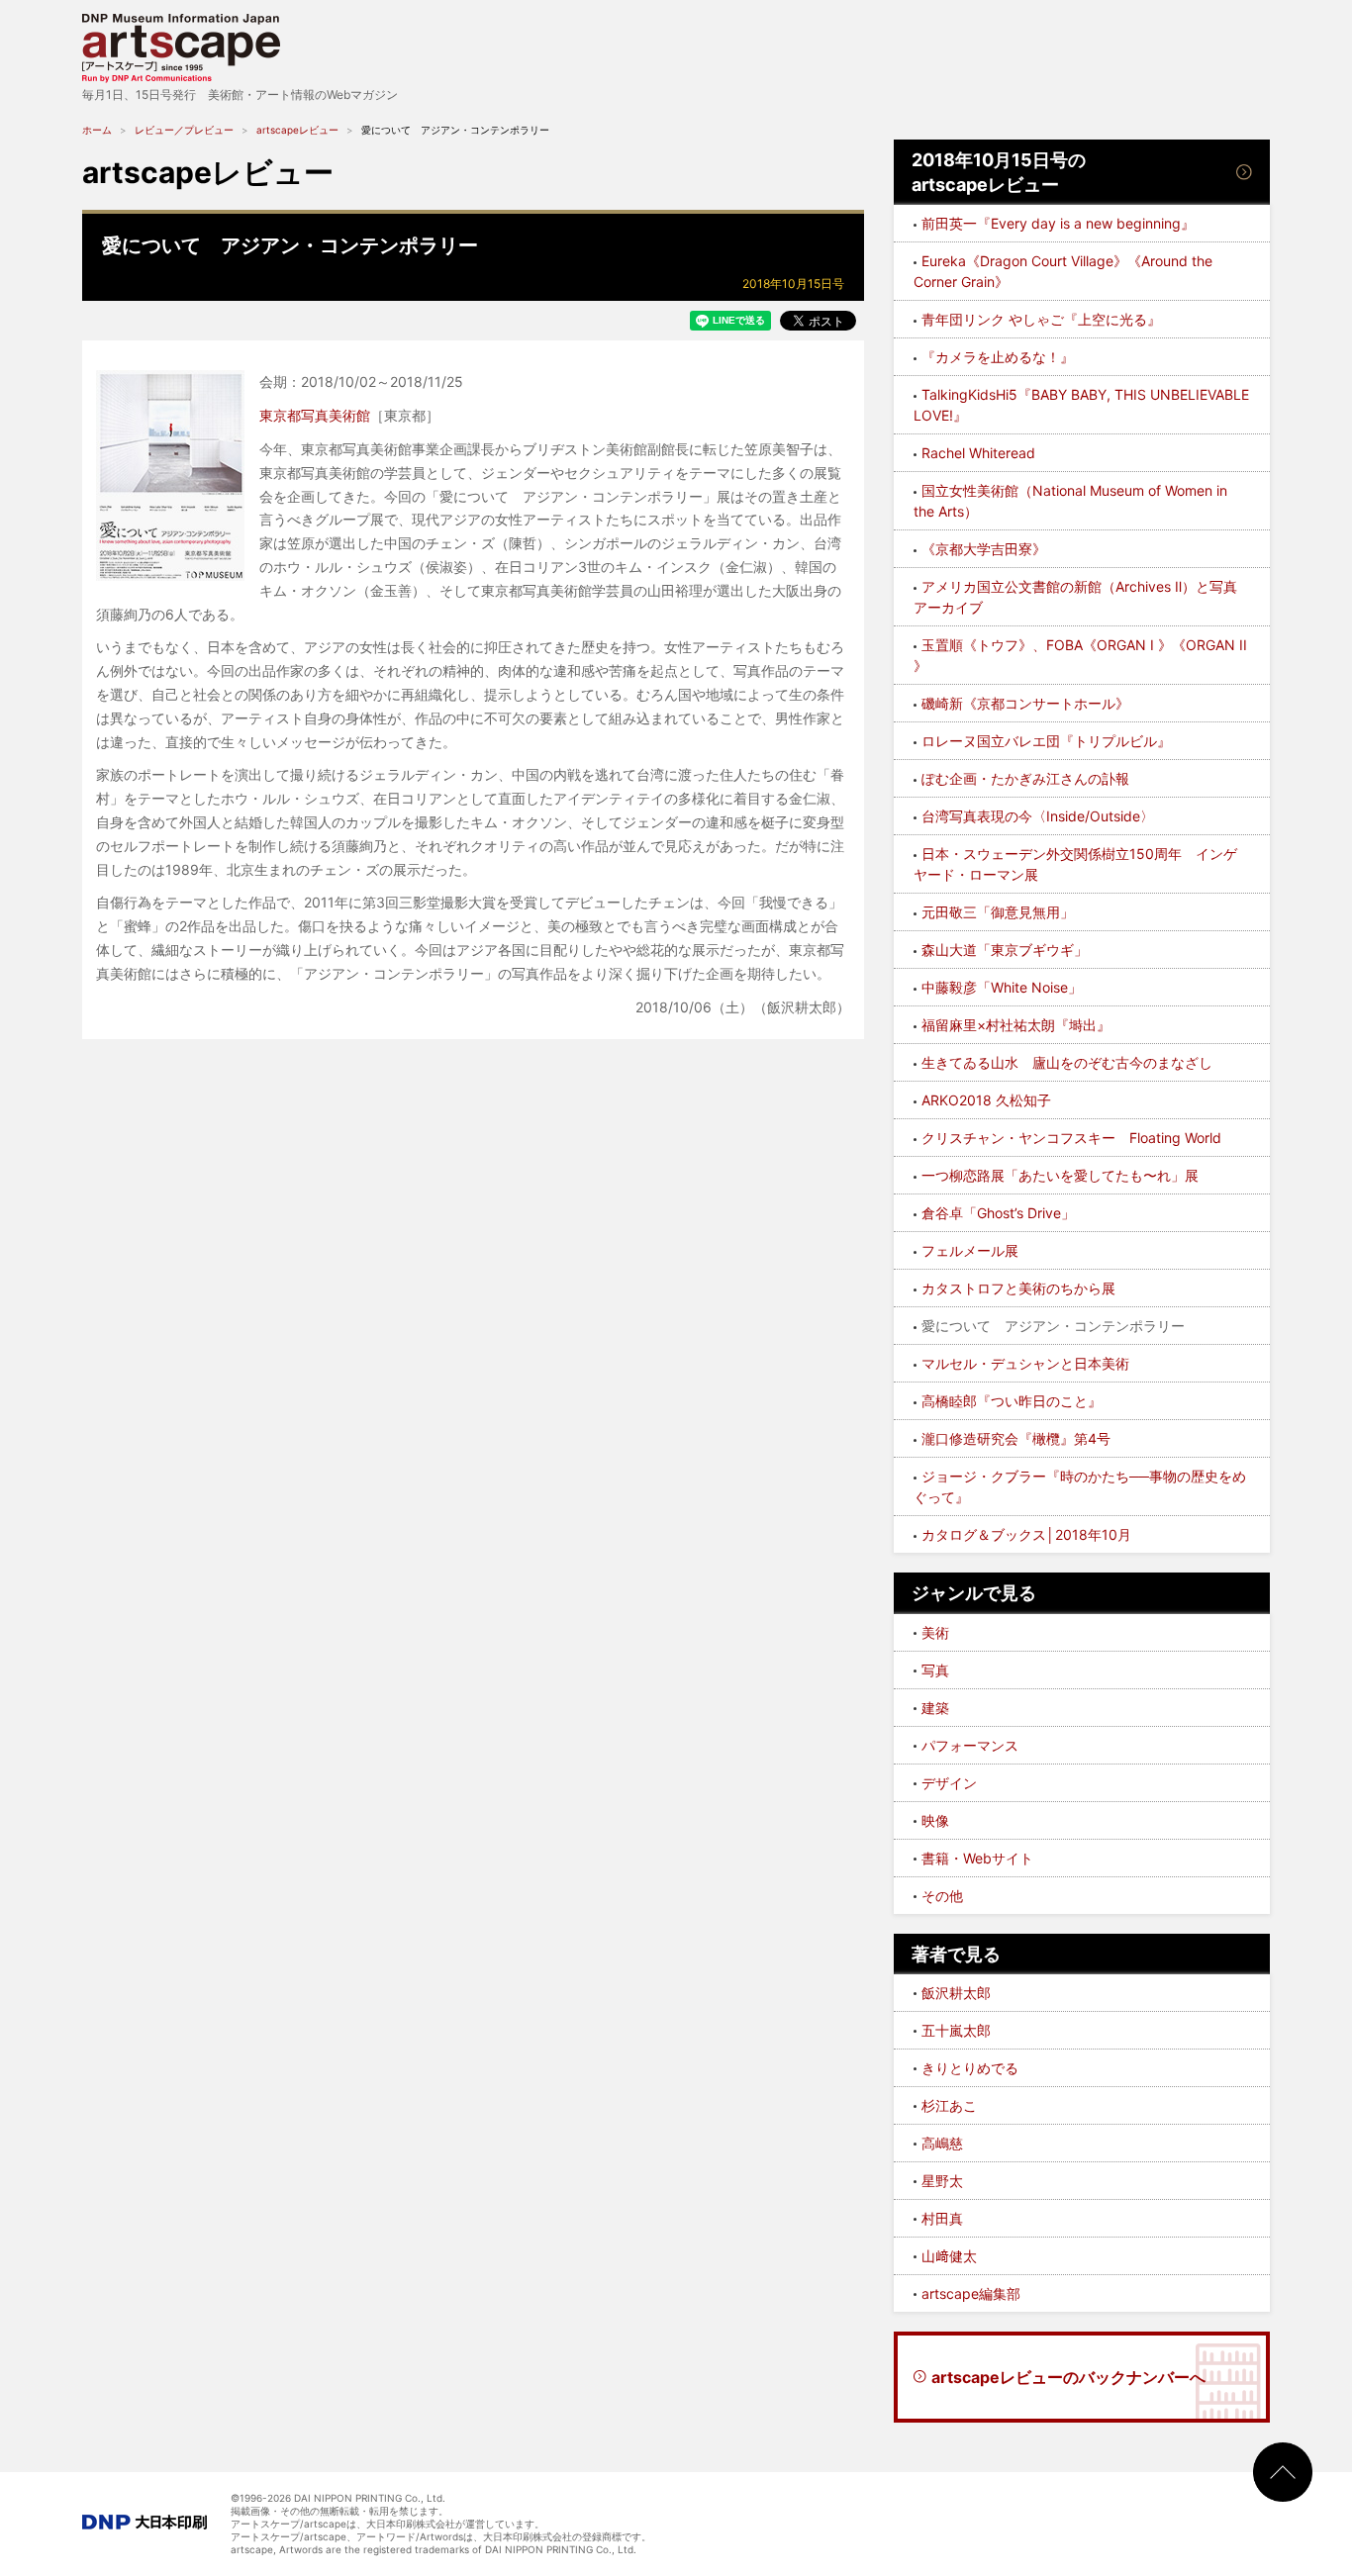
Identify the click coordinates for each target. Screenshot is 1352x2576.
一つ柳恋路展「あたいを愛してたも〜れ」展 (1060, 1175)
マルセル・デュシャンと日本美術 (1025, 1363)
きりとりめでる (970, 2068)
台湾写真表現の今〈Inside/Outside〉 (1038, 816)
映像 (935, 1820)
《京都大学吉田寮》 (984, 549)
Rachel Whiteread (978, 453)
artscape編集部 (971, 2293)
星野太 (942, 2181)
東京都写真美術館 (315, 415)
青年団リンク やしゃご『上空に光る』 (1041, 319)
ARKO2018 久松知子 (986, 1100)
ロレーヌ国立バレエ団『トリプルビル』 (1046, 741)
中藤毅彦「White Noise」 (1002, 987)
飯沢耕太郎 (956, 1993)
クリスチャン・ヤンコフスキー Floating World (1071, 1138)
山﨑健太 (949, 2256)
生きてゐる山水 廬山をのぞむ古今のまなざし (1067, 1062)
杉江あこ (949, 2105)
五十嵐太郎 (956, 2030)
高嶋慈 (942, 2143)
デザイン (949, 1783)
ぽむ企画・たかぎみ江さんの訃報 (1025, 778)
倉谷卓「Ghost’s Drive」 (998, 1213)
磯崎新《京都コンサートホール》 (1025, 703)
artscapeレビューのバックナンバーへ (1068, 2377)
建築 (935, 1708)
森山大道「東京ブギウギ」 (1005, 950)
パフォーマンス (970, 1745)
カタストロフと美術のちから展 (1018, 1288)
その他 (942, 1896)
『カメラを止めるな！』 (998, 357)
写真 (935, 1670)
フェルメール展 (970, 1250)
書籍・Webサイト (977, 1858)
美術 (935, 1632)
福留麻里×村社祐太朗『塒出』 (1016, 1025)
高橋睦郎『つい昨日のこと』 (1012, 1401)
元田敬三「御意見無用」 (998, 912)
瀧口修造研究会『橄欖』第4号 (1016, 1438)
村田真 (942, 2218)
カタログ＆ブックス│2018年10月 (1026, 1534)
